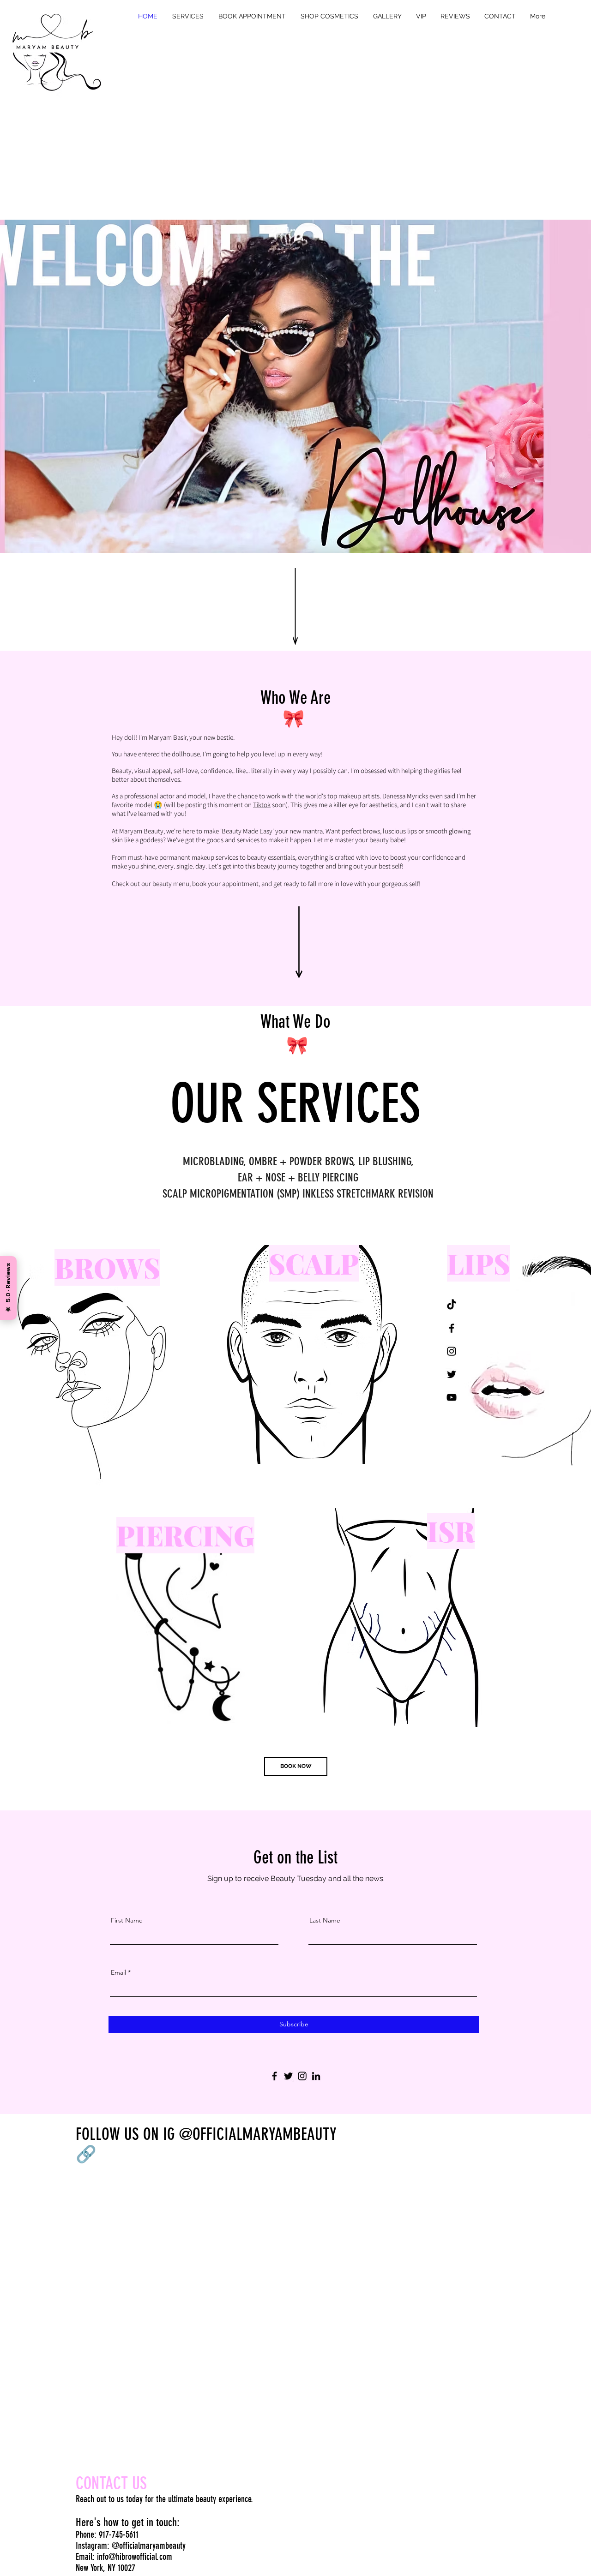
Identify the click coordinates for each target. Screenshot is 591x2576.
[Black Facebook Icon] (452, 1328)
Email (118, 1972)
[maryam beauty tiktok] (452, 1305)
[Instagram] (302, 2076)
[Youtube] (452, 1397)
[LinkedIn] (316, 2076)
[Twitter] (288, 2076)
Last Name (325, 1920)
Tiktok (262, 805)
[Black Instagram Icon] (452, 1351)
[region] (92, 1361)
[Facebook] (274, 2076)
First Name (127, 1920)
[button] (188, 16)
